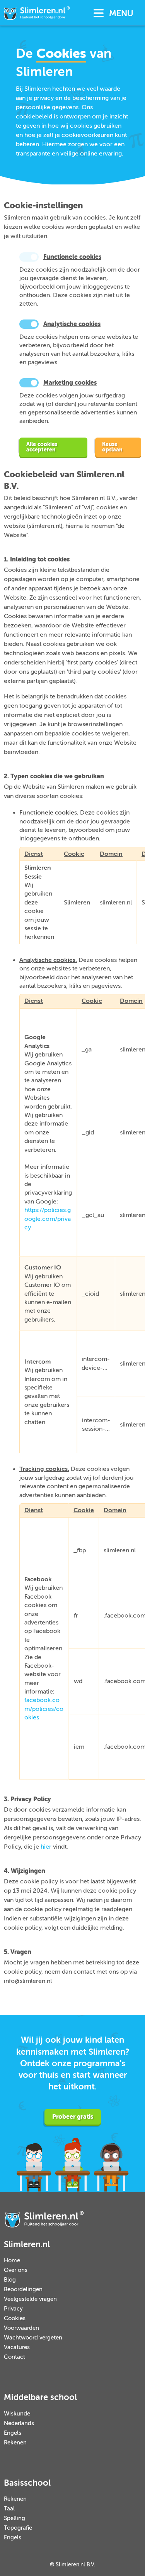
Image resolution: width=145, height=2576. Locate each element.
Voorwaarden (21, 2328)
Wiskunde (17, 2414)
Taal (9, 2509)
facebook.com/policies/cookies (44, 1709)
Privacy (13, 2309)
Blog (10, 2280)
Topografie (18, 2528)
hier (46, 1847)
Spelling (14, 2518)
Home (12, 2261)
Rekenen (15, 2443)
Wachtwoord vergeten (33, 2338)
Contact (14, 2357)
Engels (13, 2433)
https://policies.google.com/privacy (48, 1219)
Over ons (16, 2270)
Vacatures (17, 2347)
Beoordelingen (23, 2289)
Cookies (15, 2318)
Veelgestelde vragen (30, 2299)
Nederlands (19, 2423)
